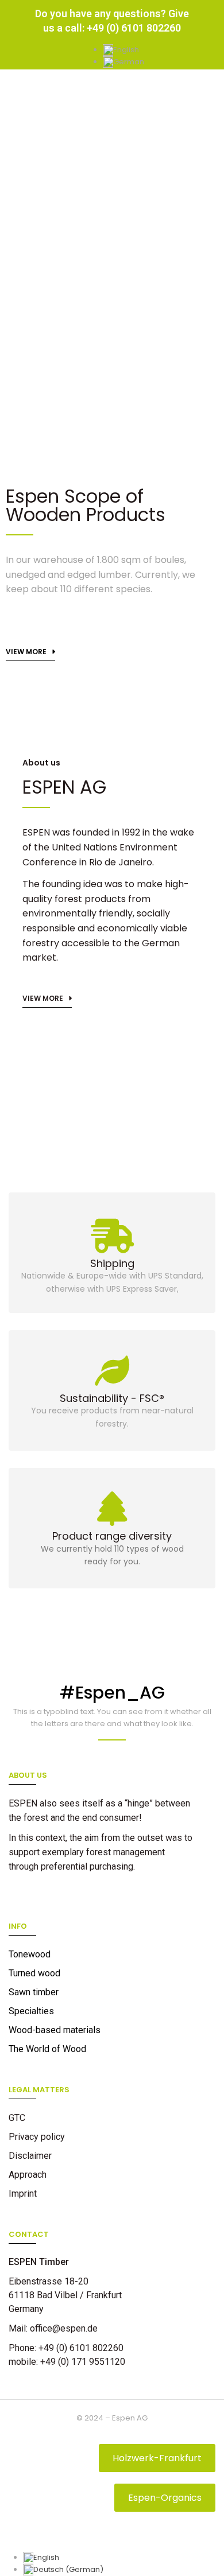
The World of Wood (47, 2049)
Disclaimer (30, 2156)
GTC (17, 2118)
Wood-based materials (55, 2030)
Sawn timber (34, 1992)
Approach (28, 2175)
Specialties (31, 2011)
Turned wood (34, 1973)
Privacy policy (37, 2137)
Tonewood (30, 1954)
